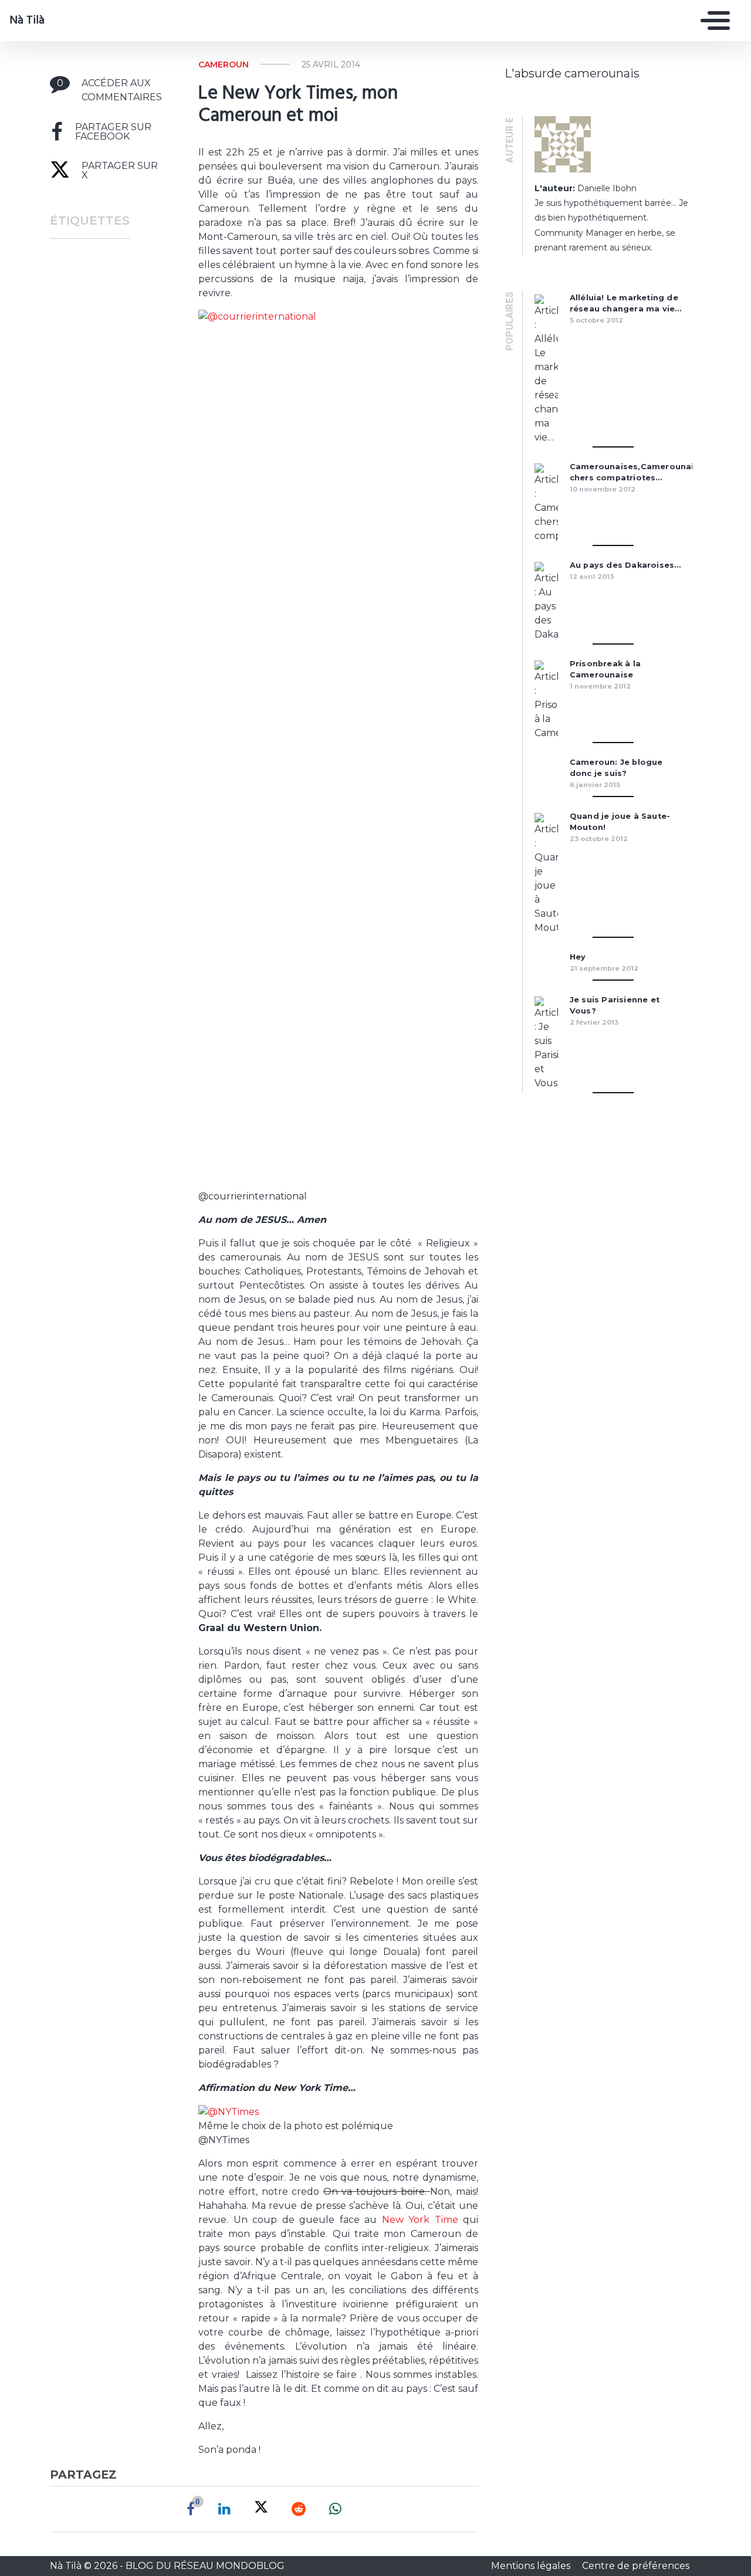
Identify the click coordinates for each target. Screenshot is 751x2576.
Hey (578, 957)
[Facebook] (191, 2509)
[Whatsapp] (335, 2509)
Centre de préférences (636, 2566)
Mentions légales (532, 2566)
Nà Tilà (27, 21)
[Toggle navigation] (712, 21)
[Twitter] (261, 2509)
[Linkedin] (224, 2509)
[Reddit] (299, 2509)
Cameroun (224, 65)
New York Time (422, 2220)
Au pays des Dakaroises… (625, 565)
